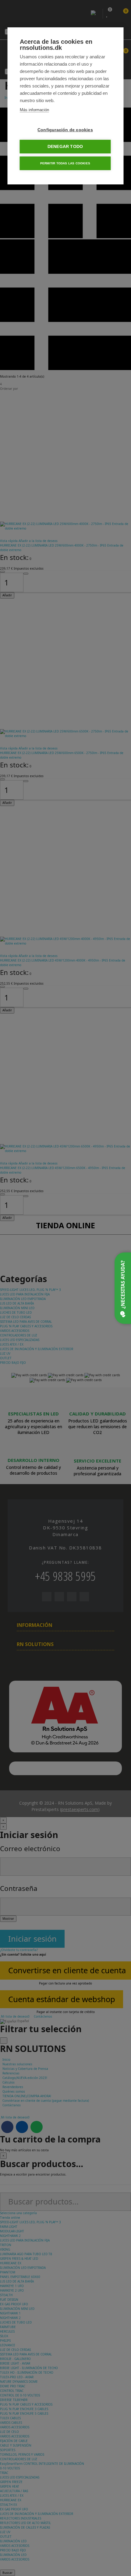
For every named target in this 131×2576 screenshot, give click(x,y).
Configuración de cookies (65, 130)
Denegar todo (65, 147)
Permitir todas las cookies (65, 163)
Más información (34, 110)
